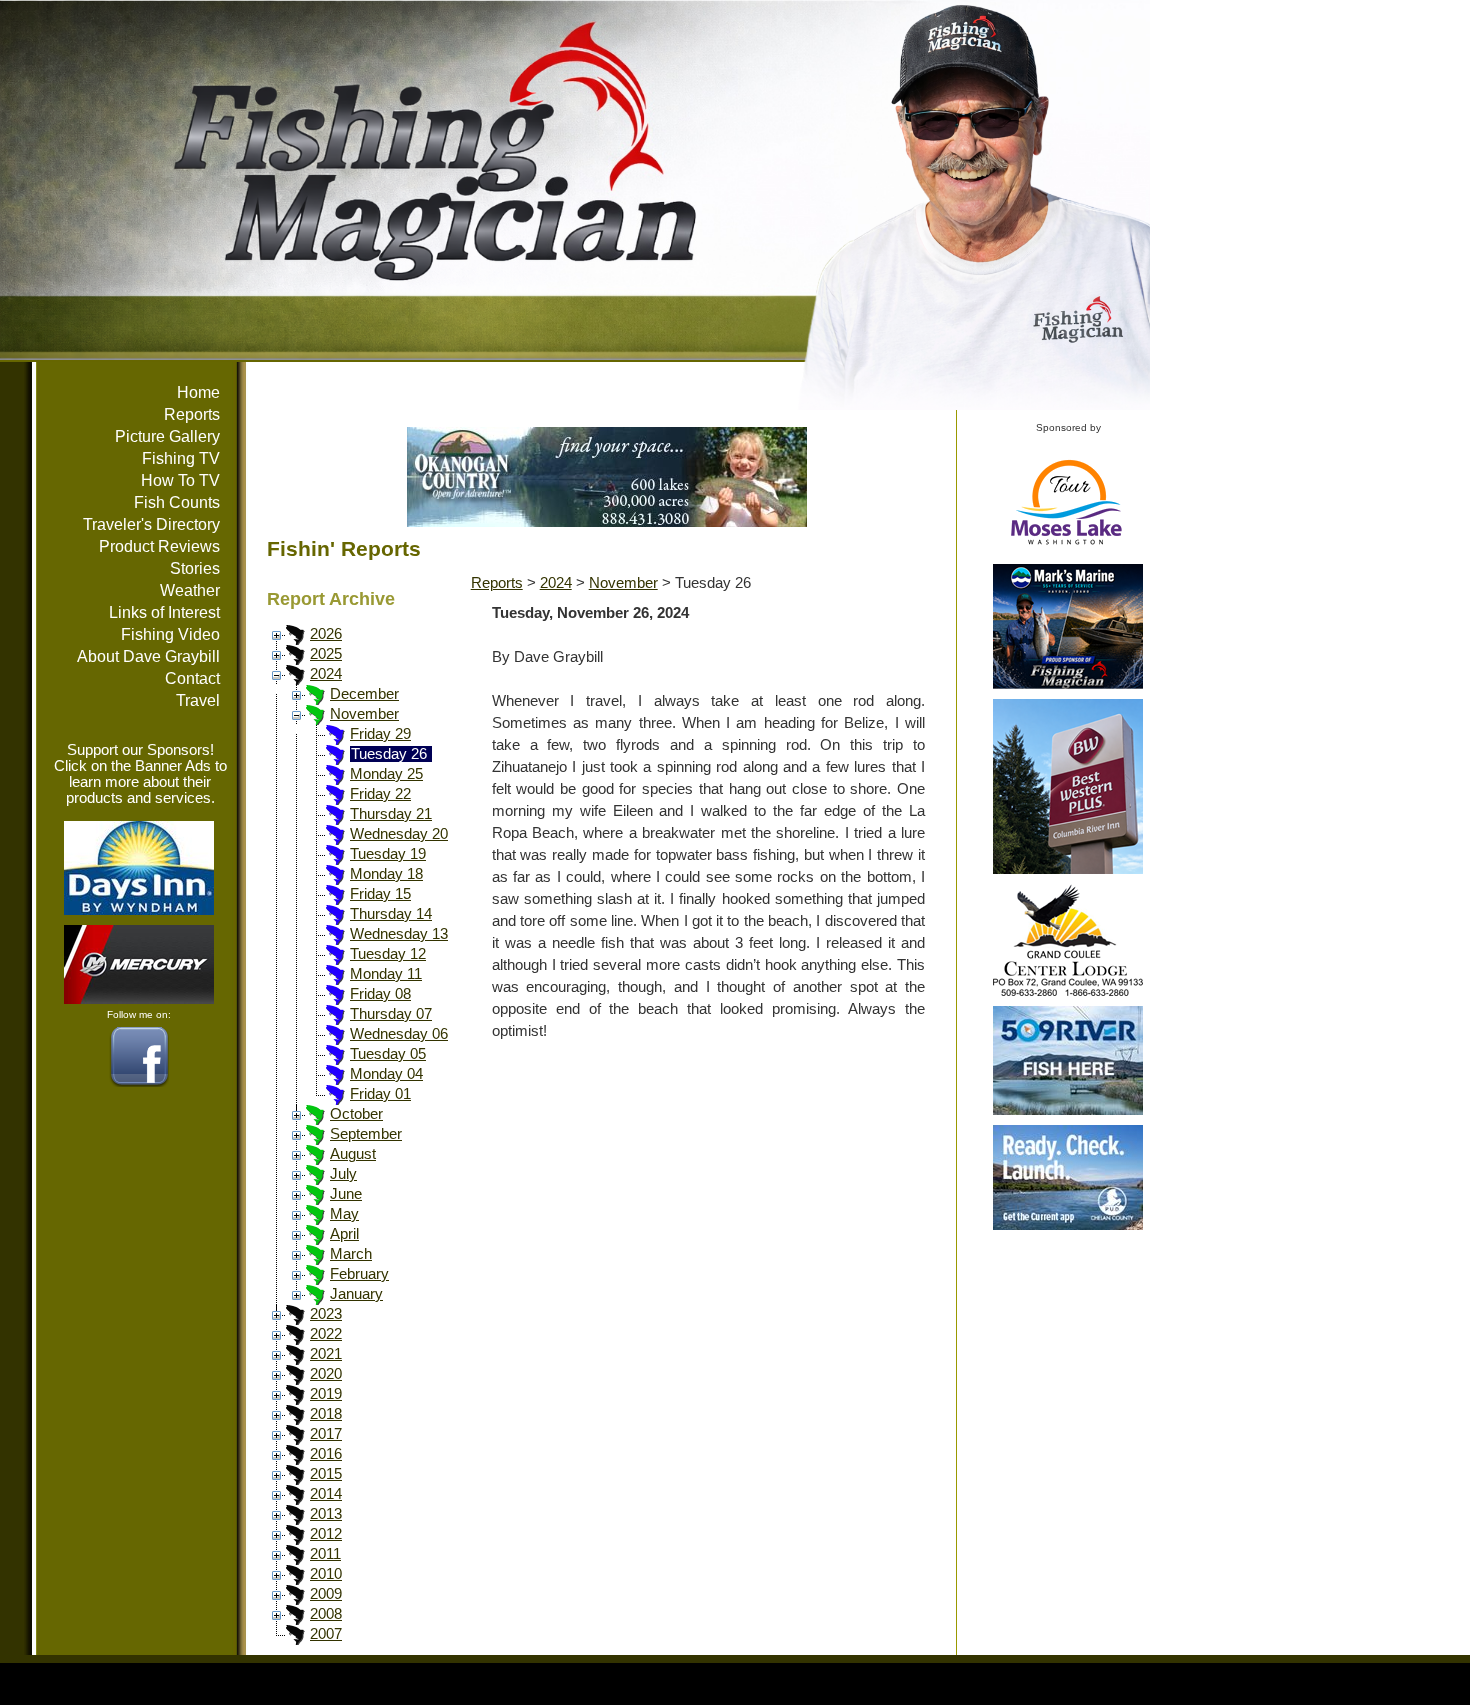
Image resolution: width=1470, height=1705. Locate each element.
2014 (326, 1494)
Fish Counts (177, 502)
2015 (326, 1474)
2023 (326, 1314)
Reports (192, 414)
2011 (325, 1554)
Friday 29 (380, 734)
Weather (190, 590)
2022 (326, 1334)
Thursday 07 (391, 1014)
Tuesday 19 (388, 854)
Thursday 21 (391, 814)
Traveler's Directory (151, 524)
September (366, 1134)
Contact (192, 678)
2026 (326, 634)
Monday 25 (386, 774)
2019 (326, 1394)
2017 (326, 1434)
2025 (326, 654)
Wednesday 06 (399, 1034)
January (356, 1294)
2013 (326, 1514)
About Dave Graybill (148, 656)
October (356, 1114)
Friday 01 (380, 1094)
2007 (326, 1634)
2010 (326, 1574)
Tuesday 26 (389, 754)
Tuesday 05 (388, 1054)
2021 (326, 1354)
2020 (326, 1374)
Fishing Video (170, 634)
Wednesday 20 (399, 834)
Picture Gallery (167, 436)
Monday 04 (386, 1074)
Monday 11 (386, 974)
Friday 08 (380, 994)
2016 (326, 1454)
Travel (198, 700)
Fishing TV (181, 458)
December (364, 694)
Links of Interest (164, 612)
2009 (326, 1594)
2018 (326, 1414)
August (353, 1154)
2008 (326, 1614)
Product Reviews (159, 546)
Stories (195, 568)
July (343, 1174)
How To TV (180, 480)
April (344, 1234)
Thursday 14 (391, 914)
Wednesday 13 (399, 934)
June (346, 1194)
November (364, 714)
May (344, 1214)
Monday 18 (386, 874)
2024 (326, 674)
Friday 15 (380, 894)
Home (198, 392)
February (359, 1274)
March (351, 1254)
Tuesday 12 (388, 954)
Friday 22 (380, 794)
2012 (326, 1534)
